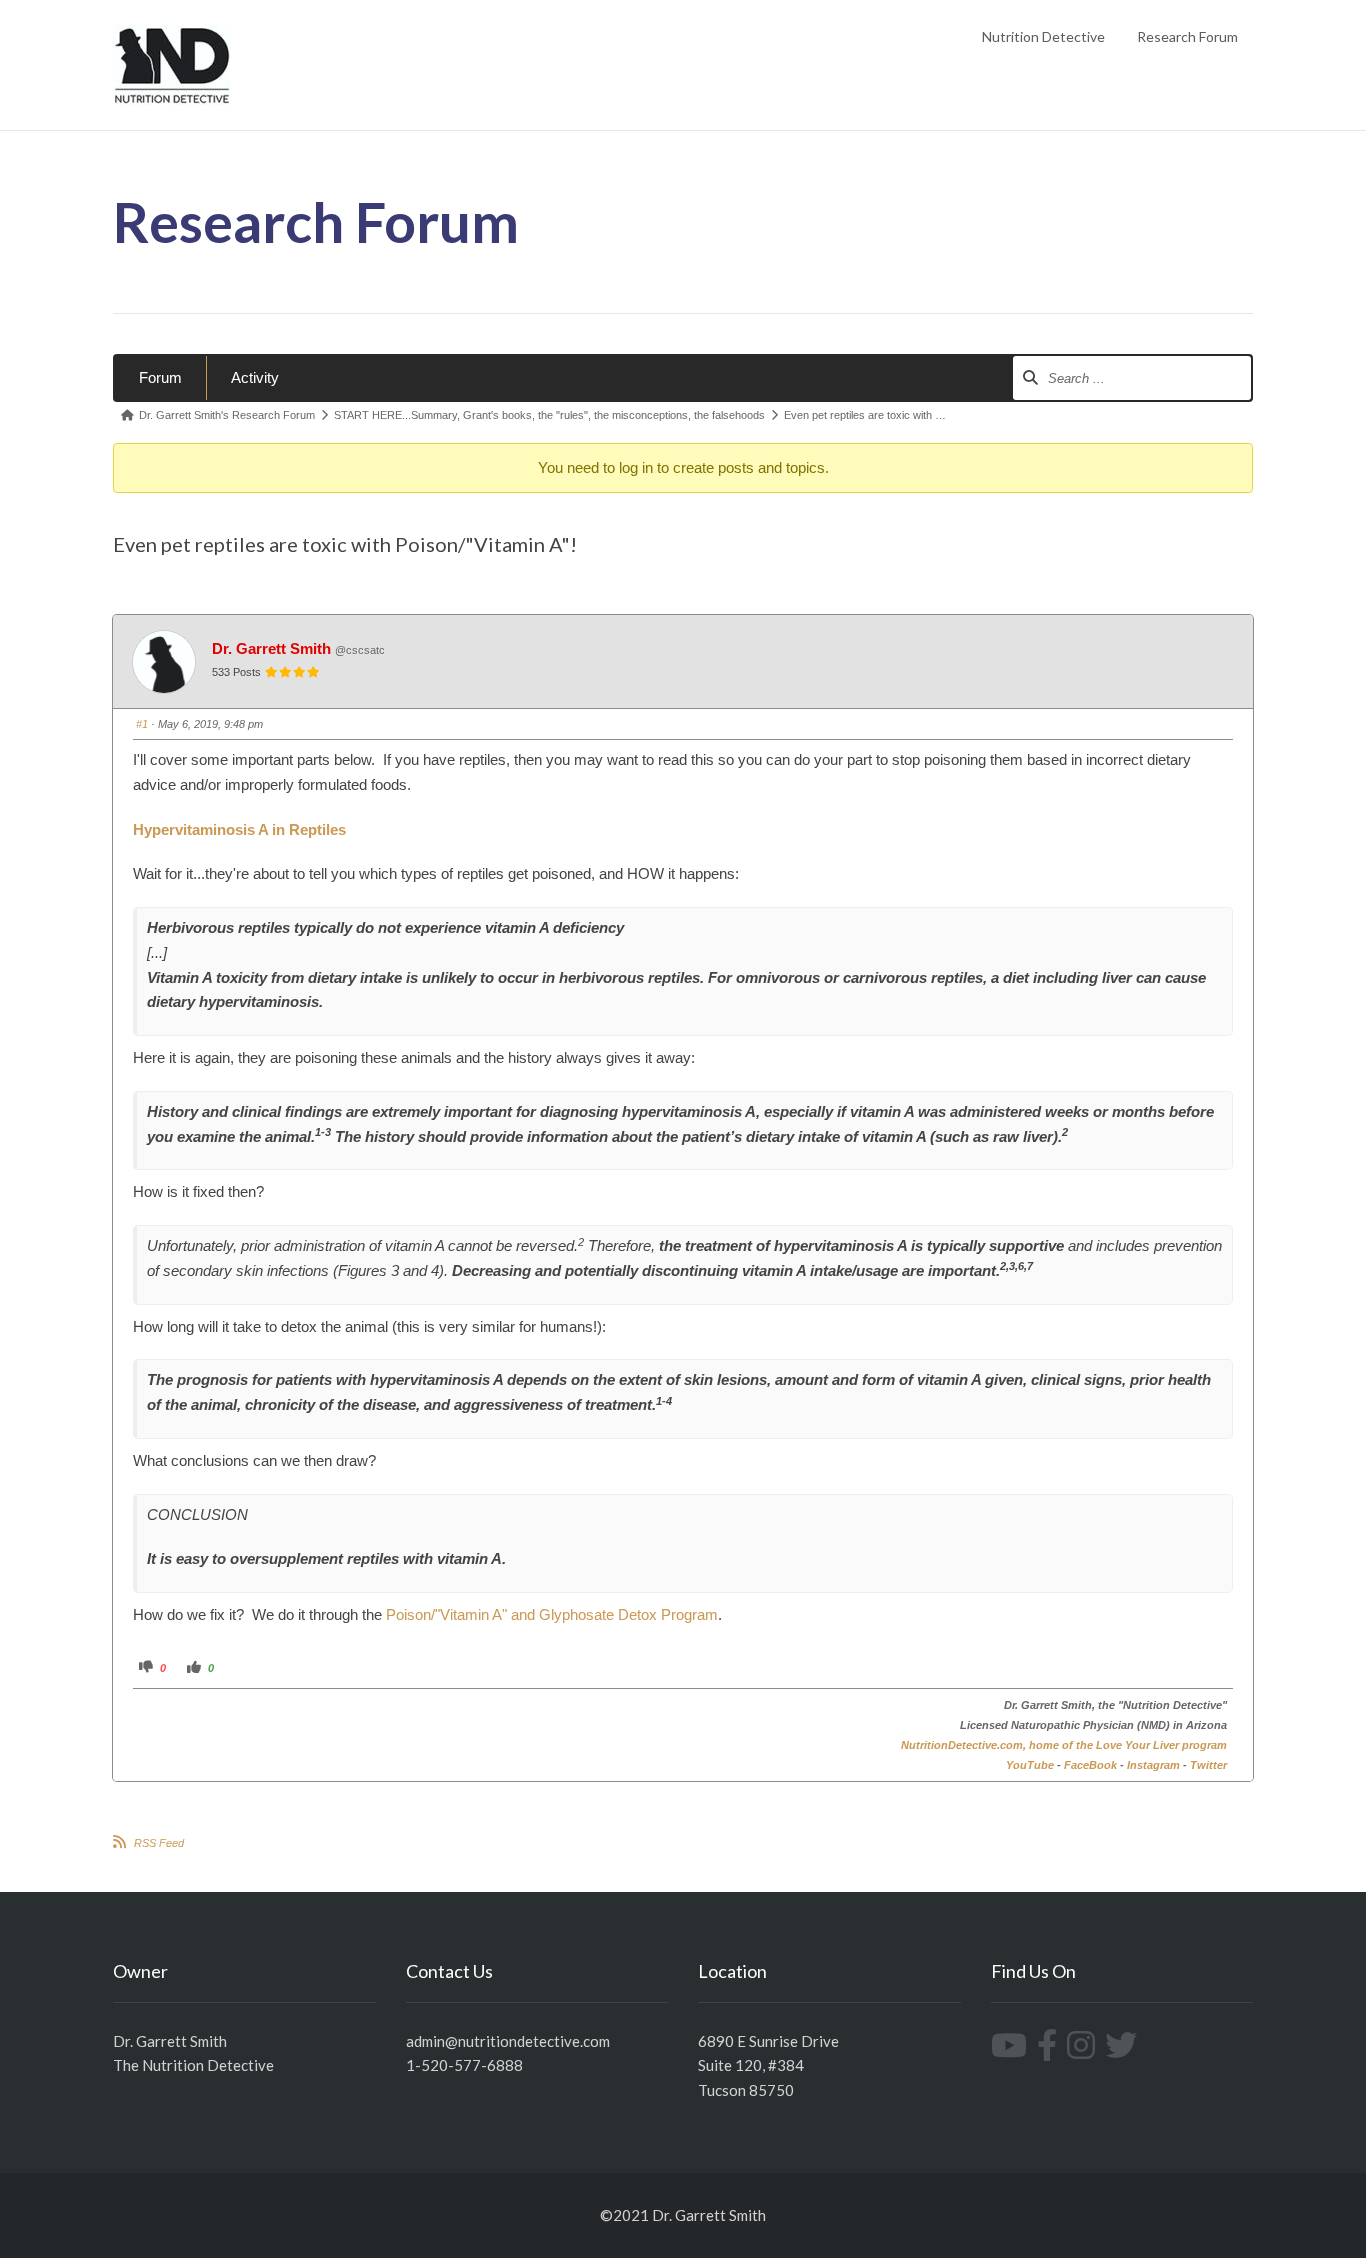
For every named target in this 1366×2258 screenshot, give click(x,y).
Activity (255, 377)
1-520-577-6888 (464, 2065)
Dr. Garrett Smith (271, 648)
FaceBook (1090, 1765)
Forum (160, 377)
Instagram (1153, 1765)
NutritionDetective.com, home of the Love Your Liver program (1064, 1745)
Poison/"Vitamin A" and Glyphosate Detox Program (552, 1614)
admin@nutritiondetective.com (508, 2041)
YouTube (1030, 1765)
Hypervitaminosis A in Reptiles (239, 829)
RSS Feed (159, 1843)
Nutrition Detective (1043, 36)
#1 (142, 724)
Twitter (1208, 1765)
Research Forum (1187, 36)
